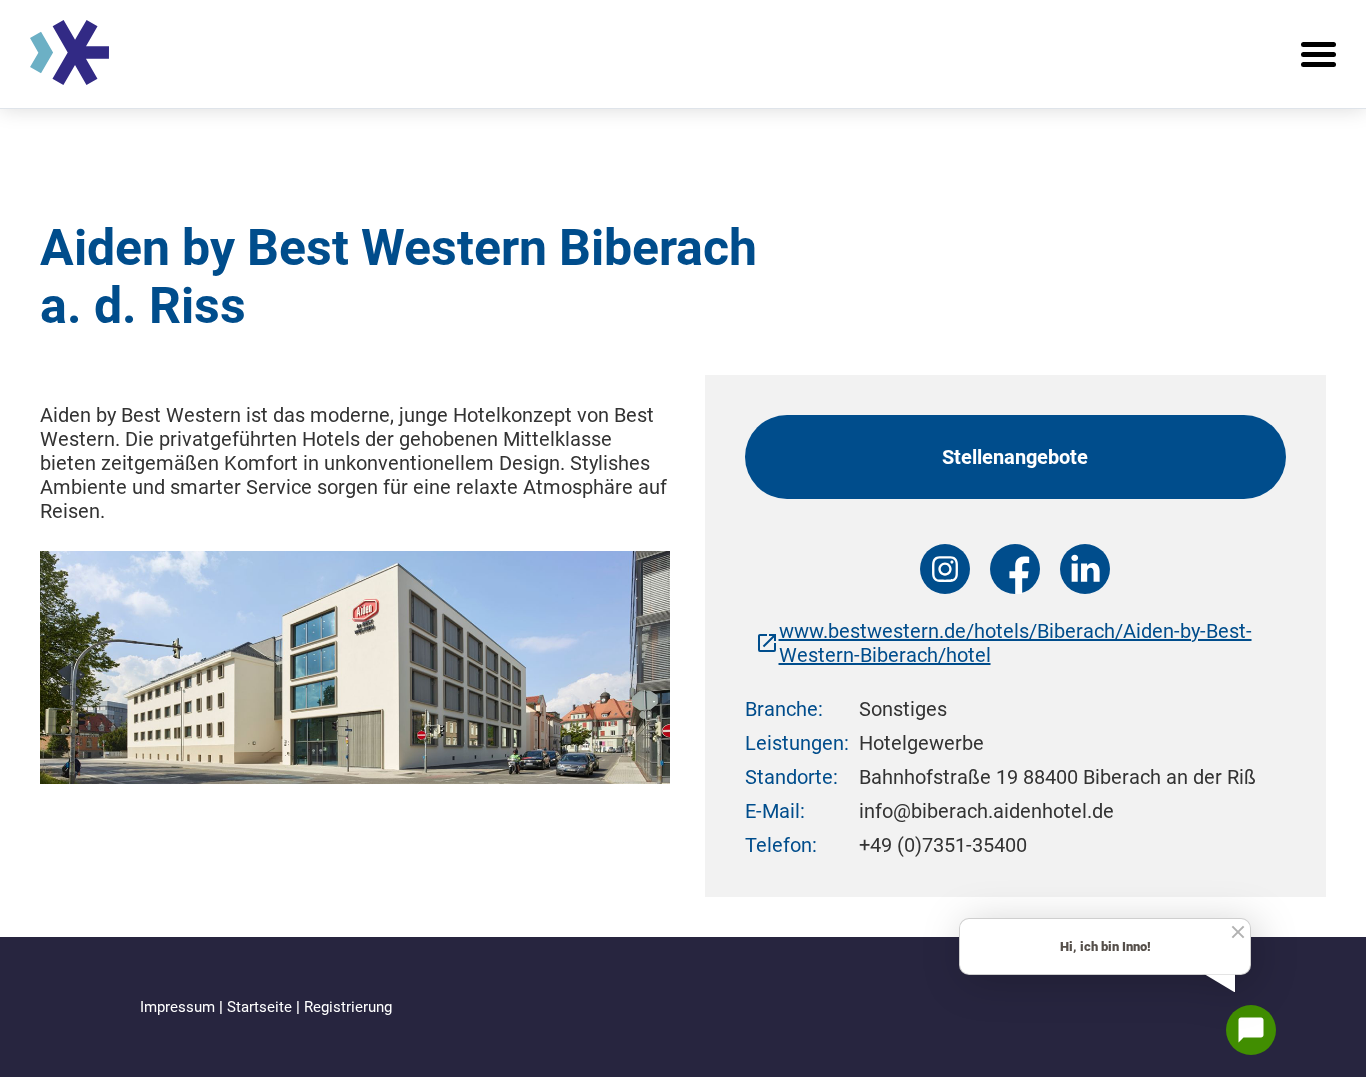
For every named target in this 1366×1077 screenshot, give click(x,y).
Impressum (179, 1007)
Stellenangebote (1015, 457)
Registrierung (348, 1007)
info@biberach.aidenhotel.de (986, 811)
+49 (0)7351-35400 (943, 845)
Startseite (261, 1007)
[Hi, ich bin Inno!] (1251, 1030)
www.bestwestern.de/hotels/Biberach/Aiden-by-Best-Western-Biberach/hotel (1015, 643)
